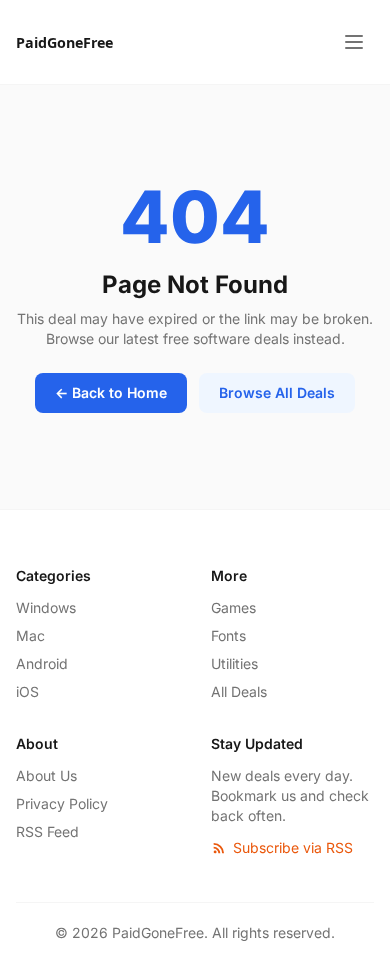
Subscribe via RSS (293, 847)
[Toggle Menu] (354, 42)
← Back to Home (111, 392)
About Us (46, 775)
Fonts (228, 635)
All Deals (239, 691)
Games (233, 607)
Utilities (234, 663)
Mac (30, 635)
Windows (46, 607)
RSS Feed (47, 831)
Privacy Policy (62, 803)
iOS (27, 691)
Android (42, 663)
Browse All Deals (277, 392)
